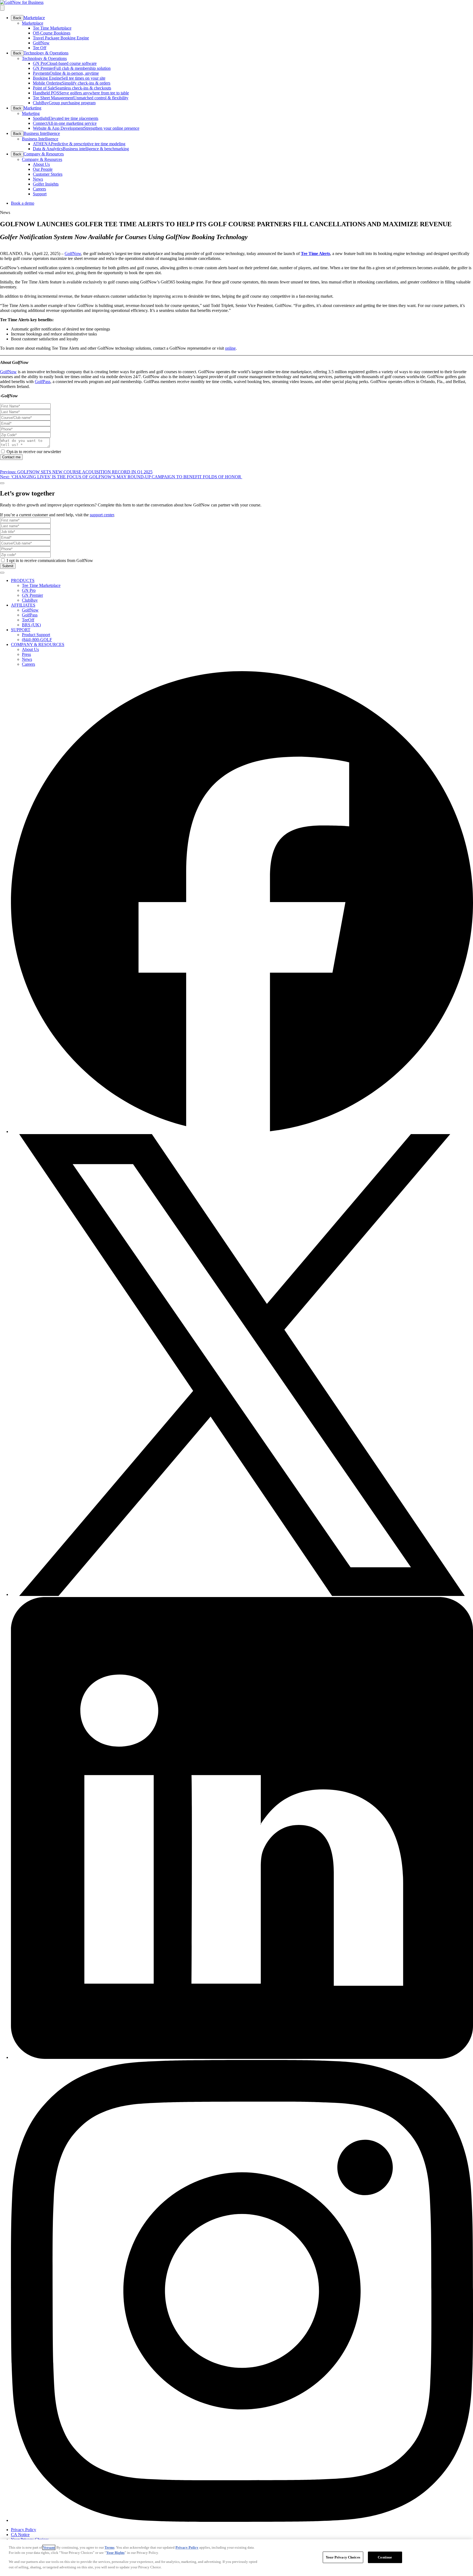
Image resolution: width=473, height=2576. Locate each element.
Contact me (11, 457)
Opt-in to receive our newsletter (34, 452)
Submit (8, 566)
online (230, 348)
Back (17, 18)
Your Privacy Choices (343, 2557)
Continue (385, 2557)
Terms (109, 2547)
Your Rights (115, 2553)
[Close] (2, 483)
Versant (49, 2547)
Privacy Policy (187, 2547)
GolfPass (43, 382)
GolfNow (73, 253)
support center (102, 515)
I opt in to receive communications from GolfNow (50, 560)
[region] (236, 2558)
